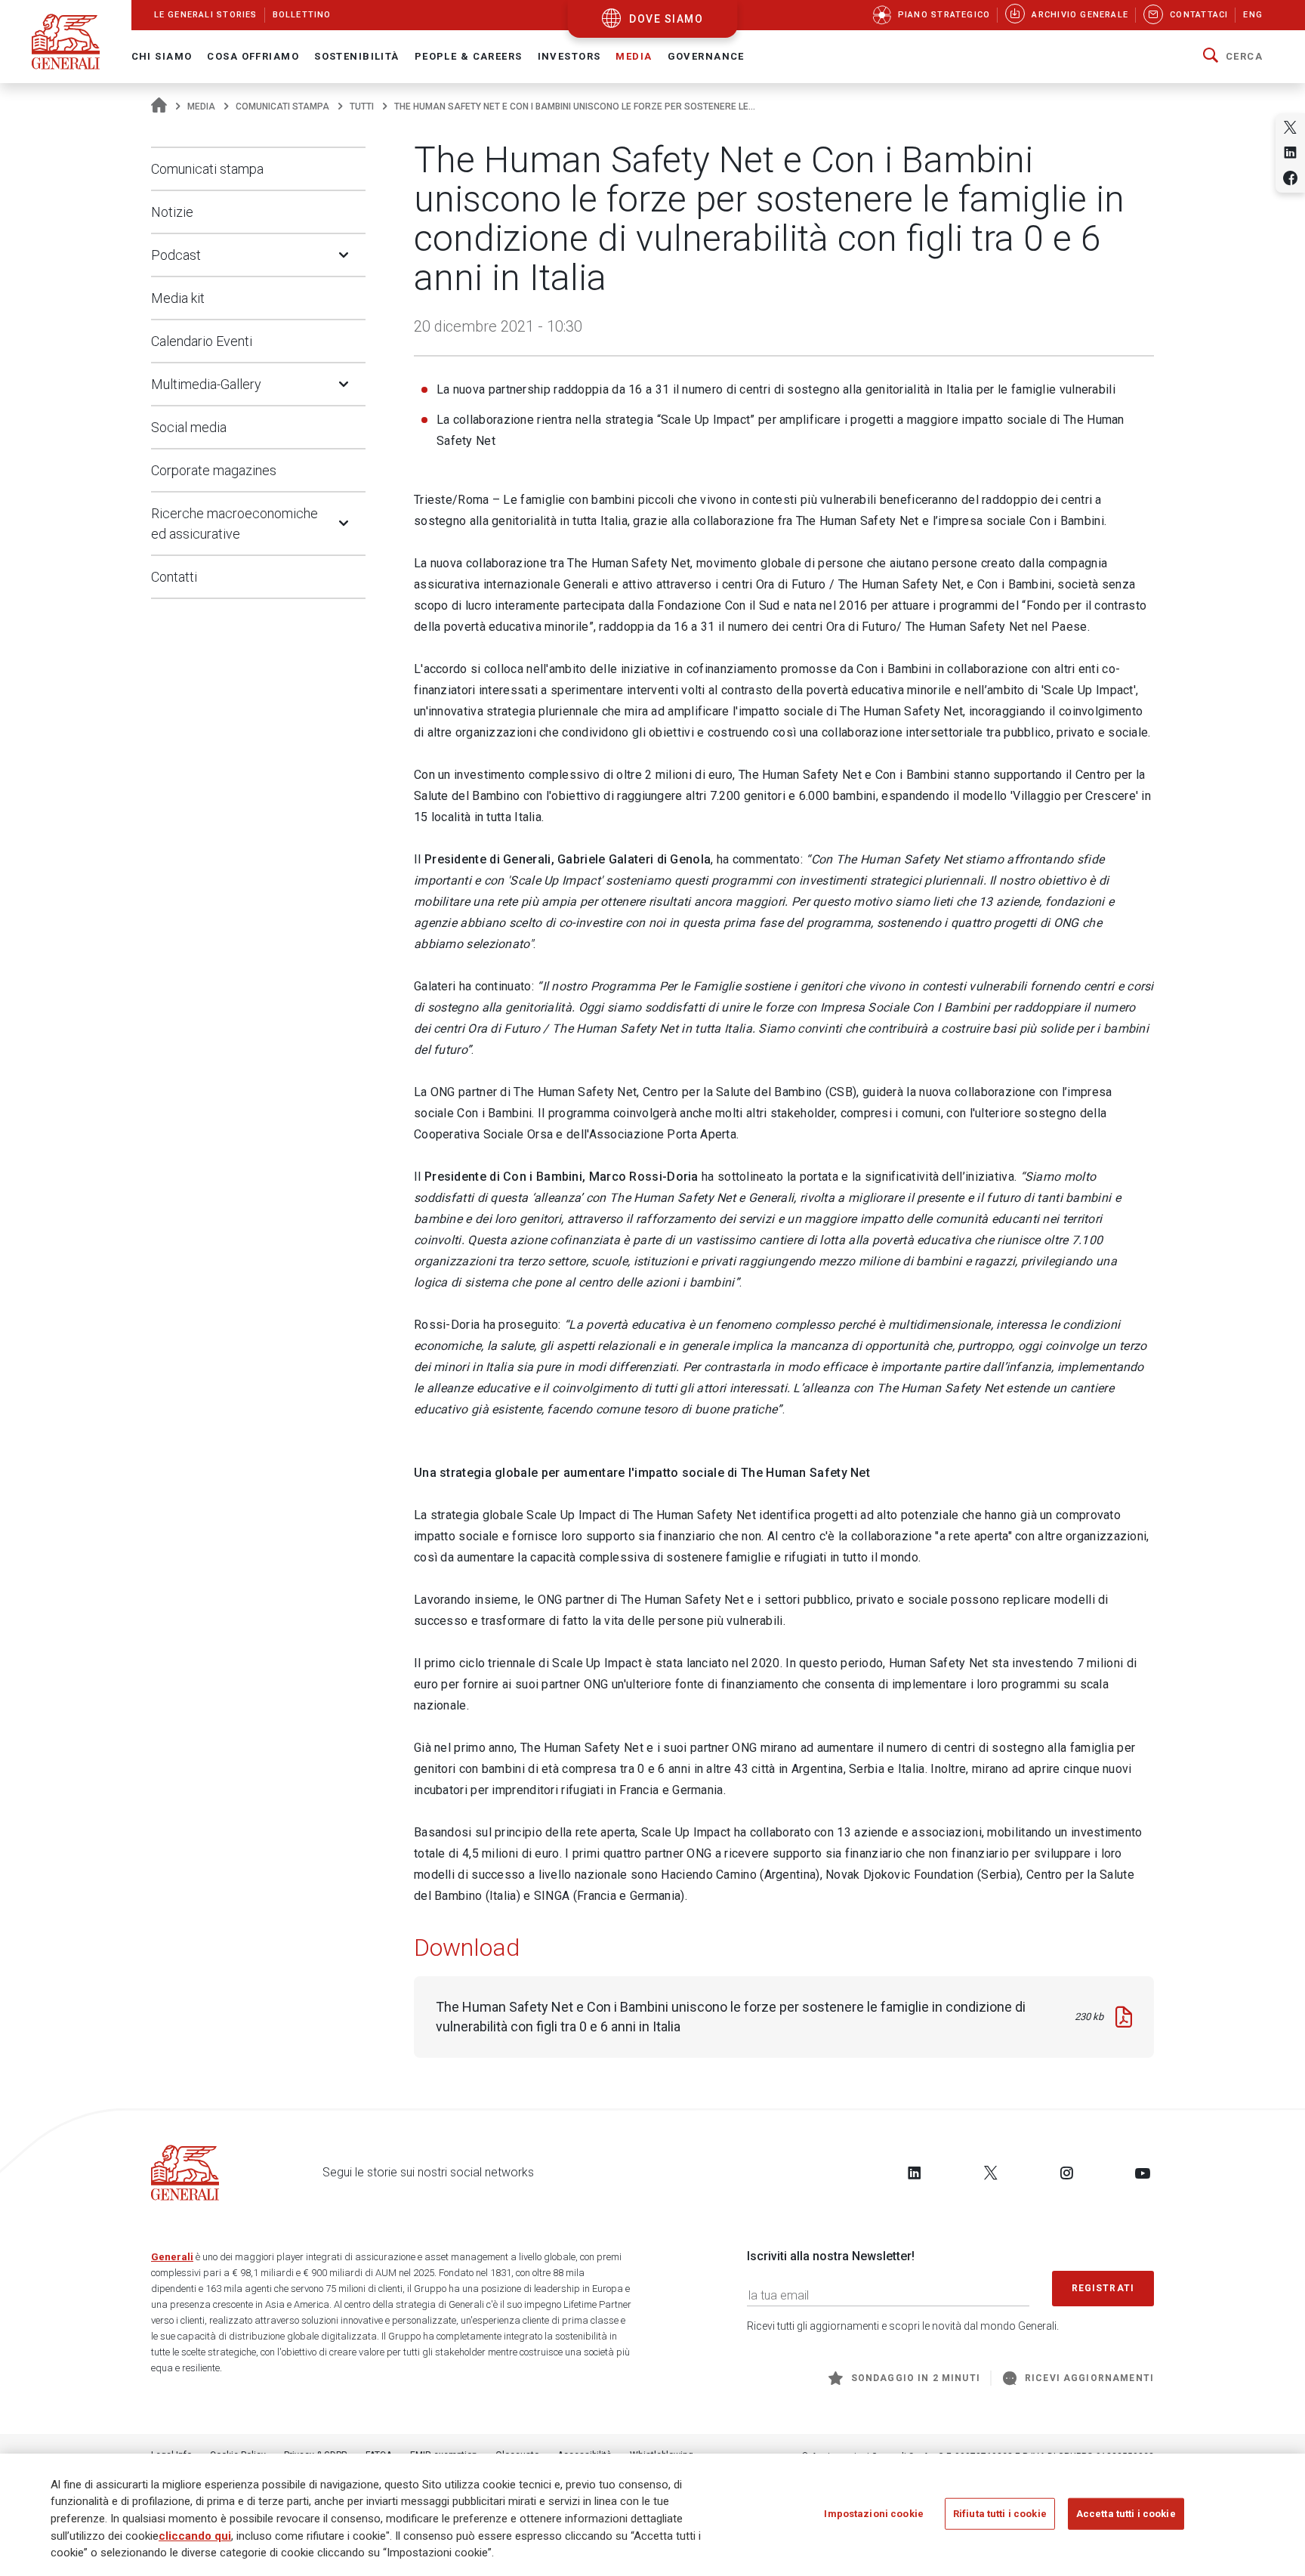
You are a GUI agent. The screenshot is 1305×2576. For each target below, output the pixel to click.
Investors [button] (569, 56)
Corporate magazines (214, 470)
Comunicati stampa (282, 107)
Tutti (362, 107)
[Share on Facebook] (1290, 178)
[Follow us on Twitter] (991, 2173)
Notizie (172, 212)
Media (201, 107)
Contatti (174, 577)
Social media (189, 427)
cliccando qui (195, 2535)
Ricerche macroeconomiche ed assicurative (234, 524)
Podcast (176, 255)
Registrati (1103, 2288)
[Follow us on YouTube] (1143, 2173)
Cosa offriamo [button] (253, 56)
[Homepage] (159, 107)
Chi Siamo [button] (162, 56)
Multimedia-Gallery (206, 384)
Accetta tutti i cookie (1126, 2513)
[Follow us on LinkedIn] (915, 2173)
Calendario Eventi (202, 341)
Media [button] (634, 56)
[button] (1233, 57)
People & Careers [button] (469, 56)
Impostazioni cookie (873, 2513)
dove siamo (666, 19)
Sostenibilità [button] (357, 56)
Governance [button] (706, 56)
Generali (172, 2257)
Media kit (178, 298)
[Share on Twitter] (1290, 127)
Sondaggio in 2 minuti (916, 2378)
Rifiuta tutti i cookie (1000, 2513)
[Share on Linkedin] (1290, 152)
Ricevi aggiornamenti (1089, 2378)
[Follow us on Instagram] (1066, 2173)
